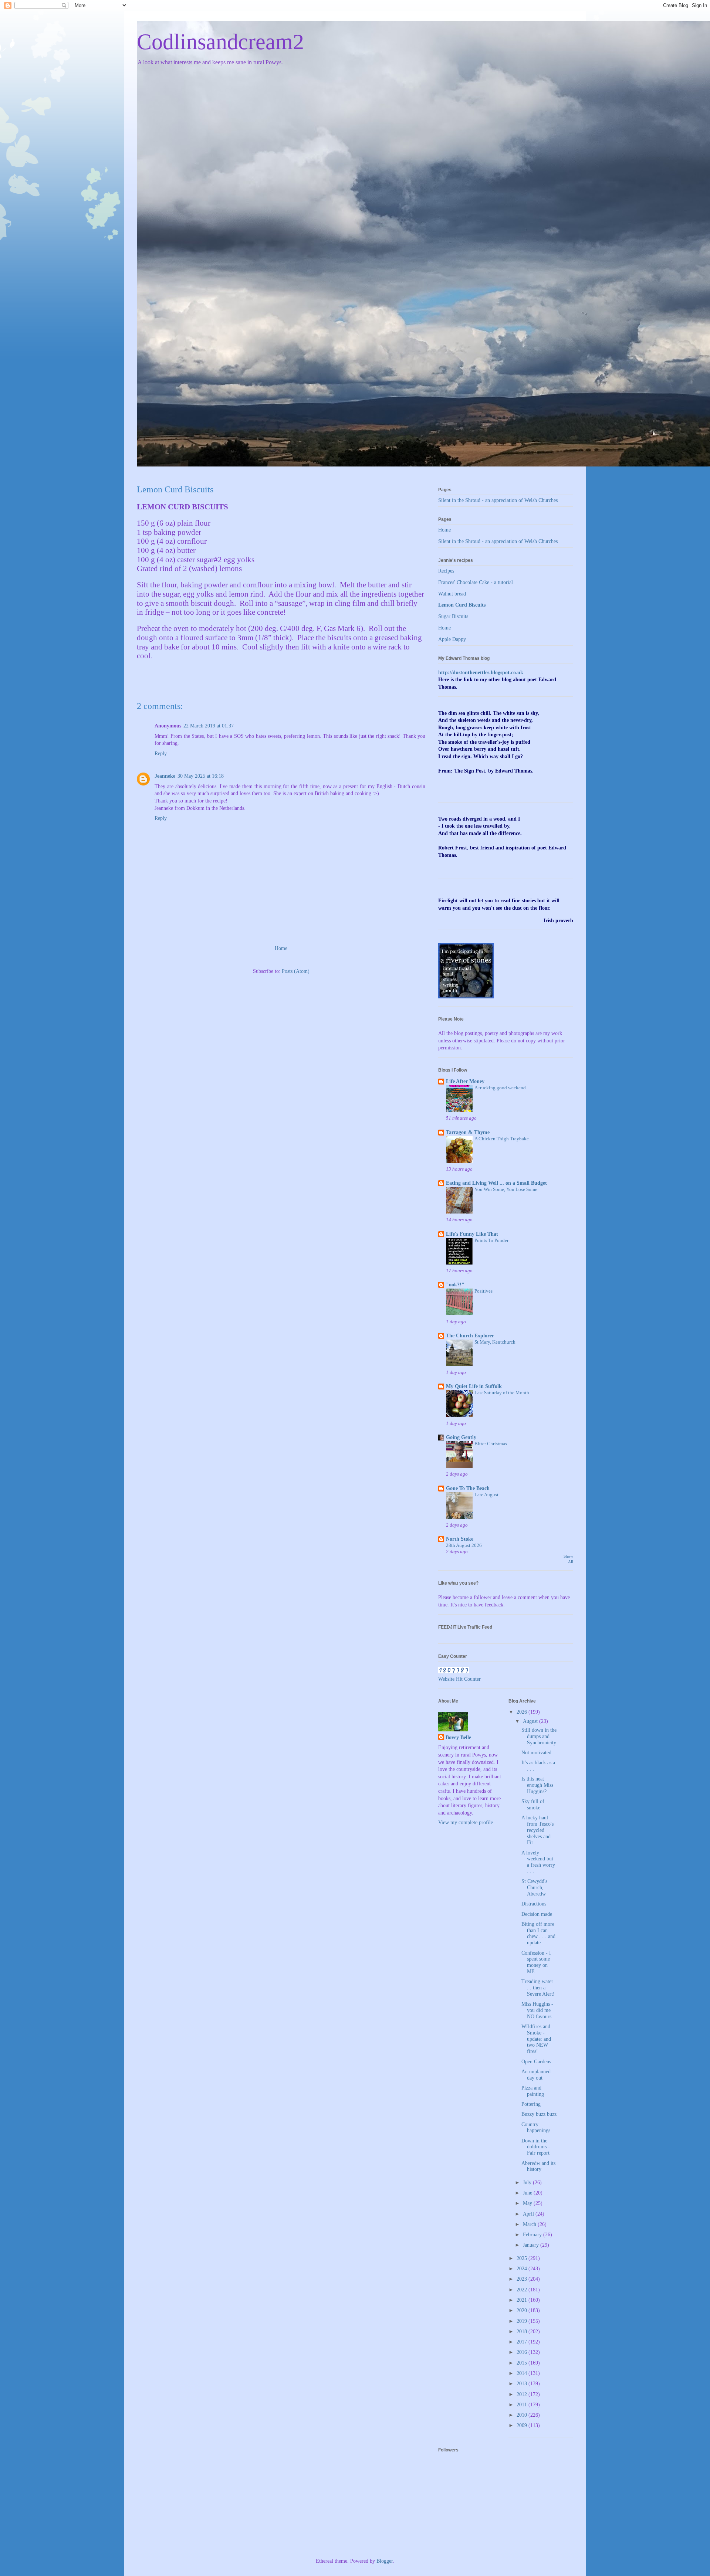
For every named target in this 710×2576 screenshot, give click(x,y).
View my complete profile (466, 1822)
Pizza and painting (533, 2091)
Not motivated (536, 1753)
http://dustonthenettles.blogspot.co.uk (481, 673)
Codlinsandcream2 (220, 42)
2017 (523, 2342)
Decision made (537, 1914)
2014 (523, 2373)
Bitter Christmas (491, 1444)
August (531, 1721)
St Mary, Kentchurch (495, 1342)
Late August (486, 1495)
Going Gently (461, 1437)
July (528, 2183)
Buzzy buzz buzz (539, 2114)
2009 (523, 2425)
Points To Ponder (491, 1240)
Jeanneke (165, 776)
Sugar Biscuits (453, 616)
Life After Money (465, 1081)
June (528, 2193)
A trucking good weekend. (501, 1088)
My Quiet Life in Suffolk (474, 1386)
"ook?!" (455, 1285)
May (528, 2203)
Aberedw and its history (538, 2166)
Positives (484, 1291)
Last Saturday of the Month (502, 1393)
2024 (523, 2269)
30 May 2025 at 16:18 (201, 776)
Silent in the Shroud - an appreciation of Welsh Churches (498, 500)
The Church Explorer (470, 1336)
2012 (523, 2394)
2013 (523, 2384)
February (533, 2235)
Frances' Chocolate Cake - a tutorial (476, 582)
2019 (523, 2321)
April (529, 2214)
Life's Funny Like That (472, 1234)
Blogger (385, 2561)
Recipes (446, 571)
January (532, 2245)
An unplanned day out (536, 2075)
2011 (523, 2405)
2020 (523, 2310)
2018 (523, 2331)
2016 (523, 2352)
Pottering (531, 2104)
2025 (523, 2258)
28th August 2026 (464, 1545)
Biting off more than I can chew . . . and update (538, 1933)
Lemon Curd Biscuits (462, 605)
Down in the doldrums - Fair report (536, 2147)
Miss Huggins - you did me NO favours (537, 2010)
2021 (523, 2300)
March (530, 2224)
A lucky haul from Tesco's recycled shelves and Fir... (537, 1830)
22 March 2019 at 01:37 (209, 726)
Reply (161, 754)
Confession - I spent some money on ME (536, 1962)
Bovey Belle (458, 1737)
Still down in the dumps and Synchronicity (539, 1736)
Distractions (534, 1904)
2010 (523, 2415)
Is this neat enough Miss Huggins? (537, 1785)
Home (281, 948)
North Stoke (460, 1539)
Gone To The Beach (468, 1488)
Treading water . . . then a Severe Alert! (539, 1988)
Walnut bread (452, 594)
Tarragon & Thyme (468, 1132)
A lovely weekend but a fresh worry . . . (538, 1862)
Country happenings (536, 2128)
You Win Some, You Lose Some (506, 1189)
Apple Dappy (452, 639)
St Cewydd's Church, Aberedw (534, 1888)
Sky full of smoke (533, 1805)
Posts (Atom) (296, 971)
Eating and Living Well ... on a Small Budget (496, 1183)
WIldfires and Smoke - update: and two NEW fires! (536, 2039)
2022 (523, 2290)
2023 (523, 2279)
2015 (523, 2363)
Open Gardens (536, 2062)
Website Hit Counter (459, 1679)
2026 (523, 1712)
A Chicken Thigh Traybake (502, 1139)
